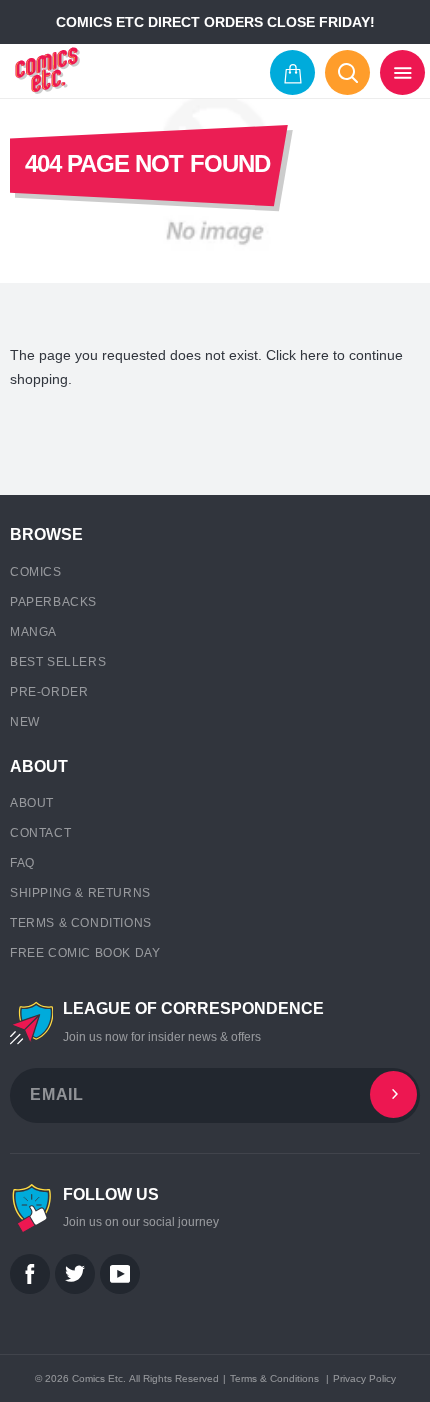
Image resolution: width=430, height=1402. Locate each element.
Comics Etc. (99, 1378)
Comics (36, 572)
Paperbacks (53, 602)
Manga (33, 632)
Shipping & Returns (80, 893)
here (314, 355)
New (25, 722)
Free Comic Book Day (85, 953)
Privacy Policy (364, 1378)
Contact (40, 833)
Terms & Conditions (81, 923)
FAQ (22, 863)
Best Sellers (58, 662)
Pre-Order (49, 692)
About (32, 803)
